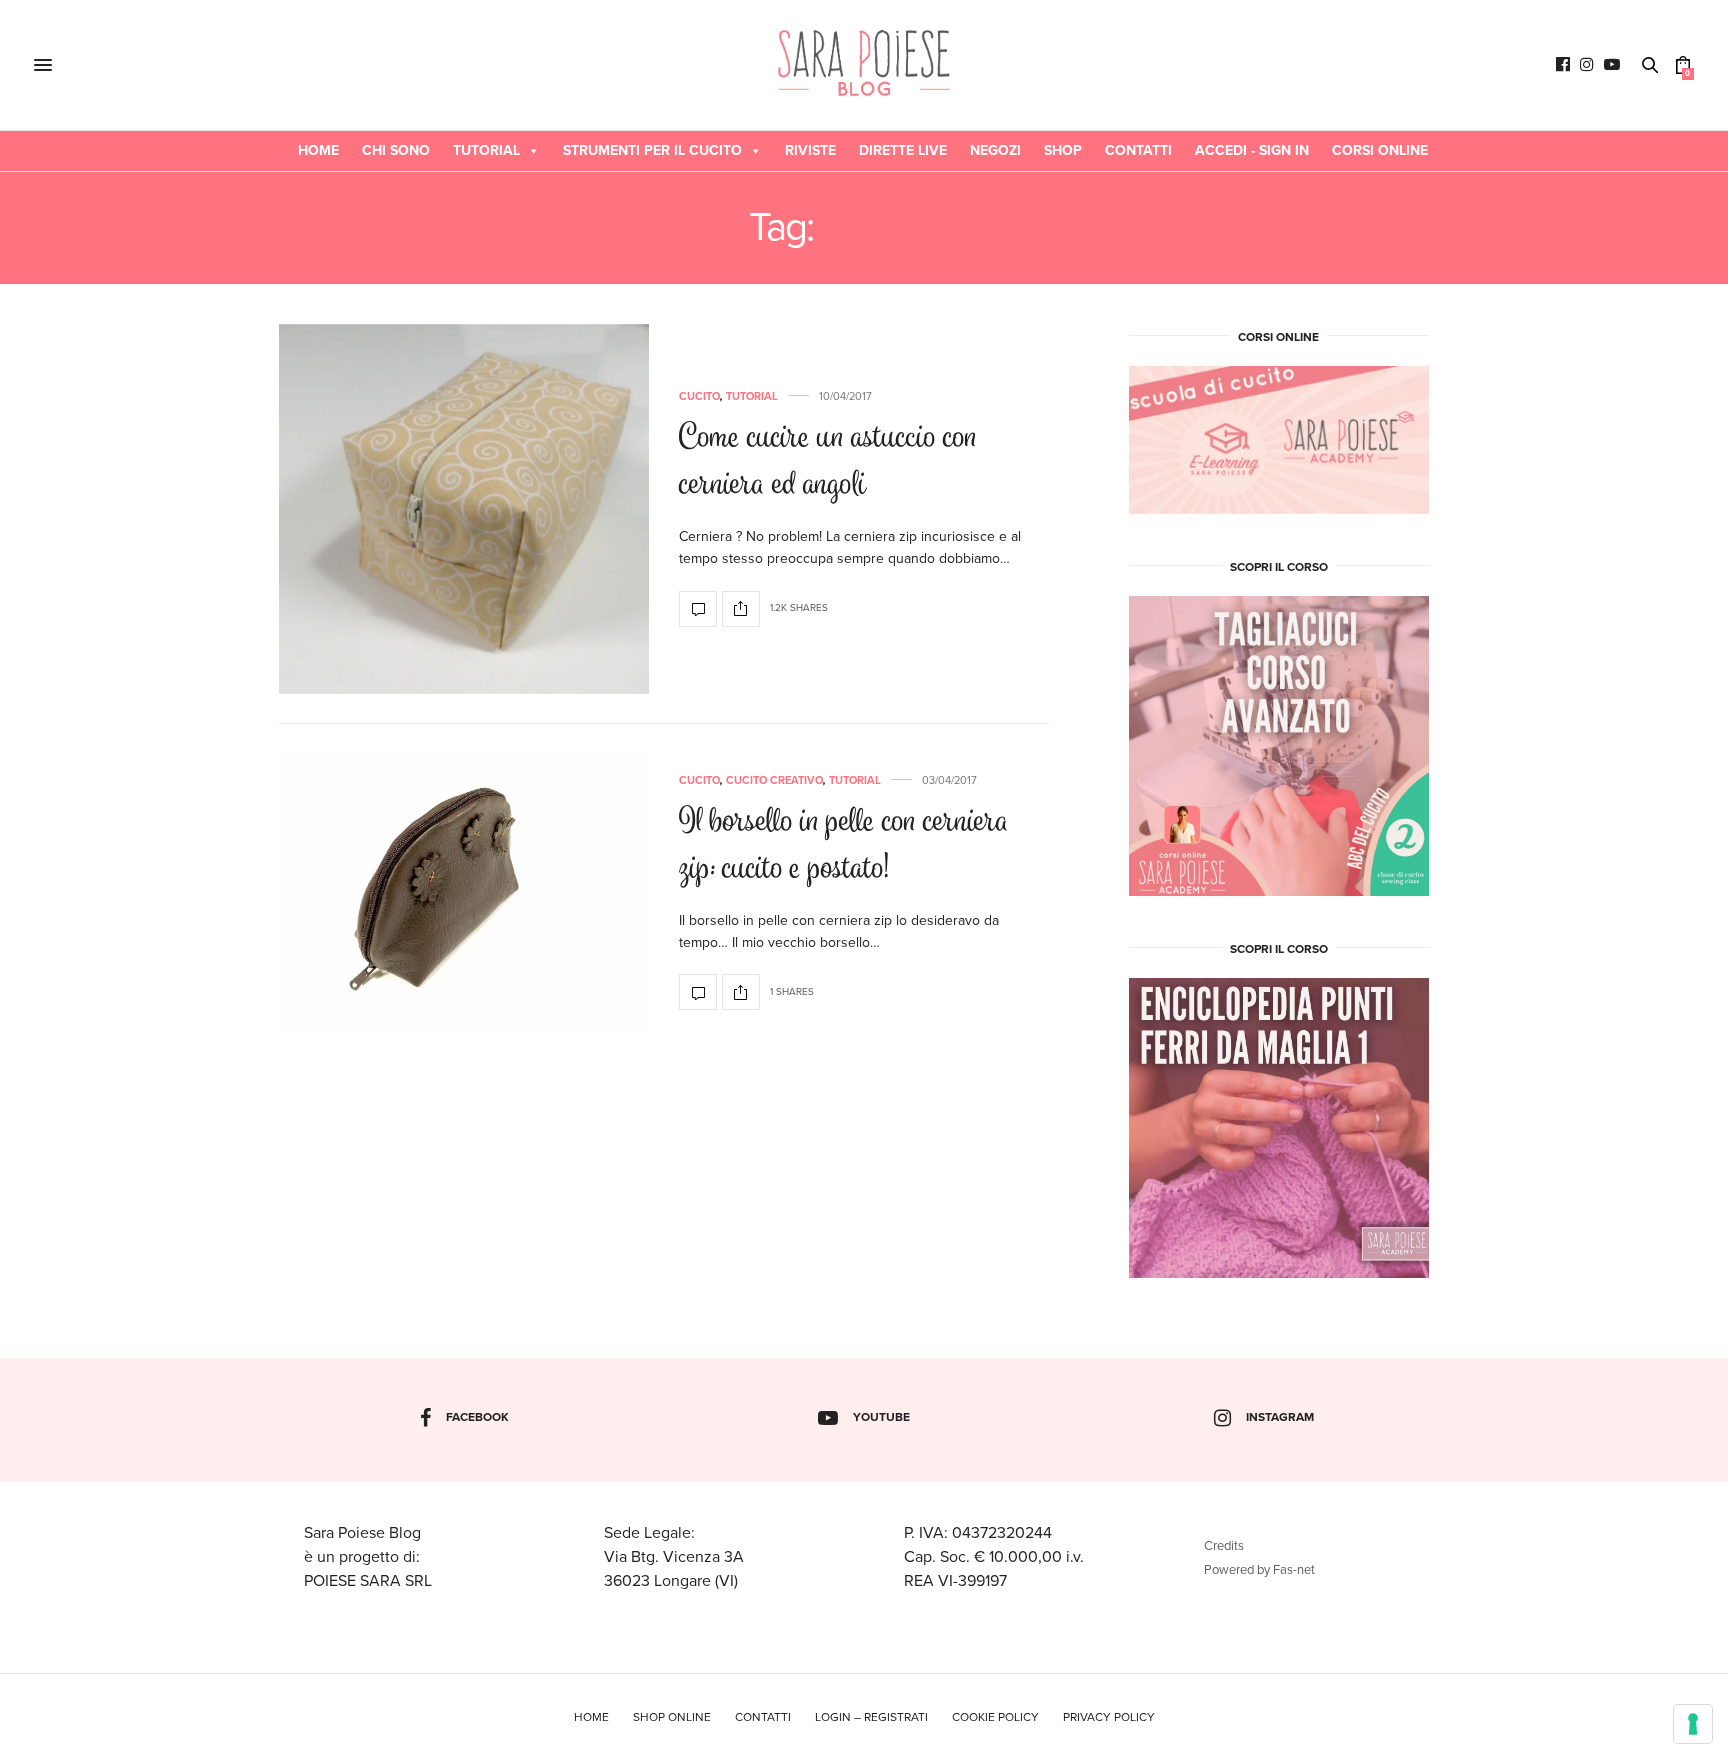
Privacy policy (1109, 1717)
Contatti (1138, 150)
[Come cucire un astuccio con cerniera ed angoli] (464, 509)
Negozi (995, 150)
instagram (1280, 1417)
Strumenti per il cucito (652, 150)
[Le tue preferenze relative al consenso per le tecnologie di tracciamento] (1693, 1724)
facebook (477, 1417)
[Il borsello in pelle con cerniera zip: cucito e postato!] (464, 893)
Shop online (672, 1717)
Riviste (810, 150)
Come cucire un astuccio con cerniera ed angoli (828, 463)
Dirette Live (903, 150)
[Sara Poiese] (864, 65)
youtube (881, 1417)
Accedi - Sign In (1252, 150)
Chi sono (396, 150)
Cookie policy (995, 1717)
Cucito (699, 396)
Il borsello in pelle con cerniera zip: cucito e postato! (844, 847)
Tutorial (486, 150)
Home (318, 150)
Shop (1063, 150)
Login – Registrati (871, 1717)
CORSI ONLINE (1380, 150)
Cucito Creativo (774, 780)
